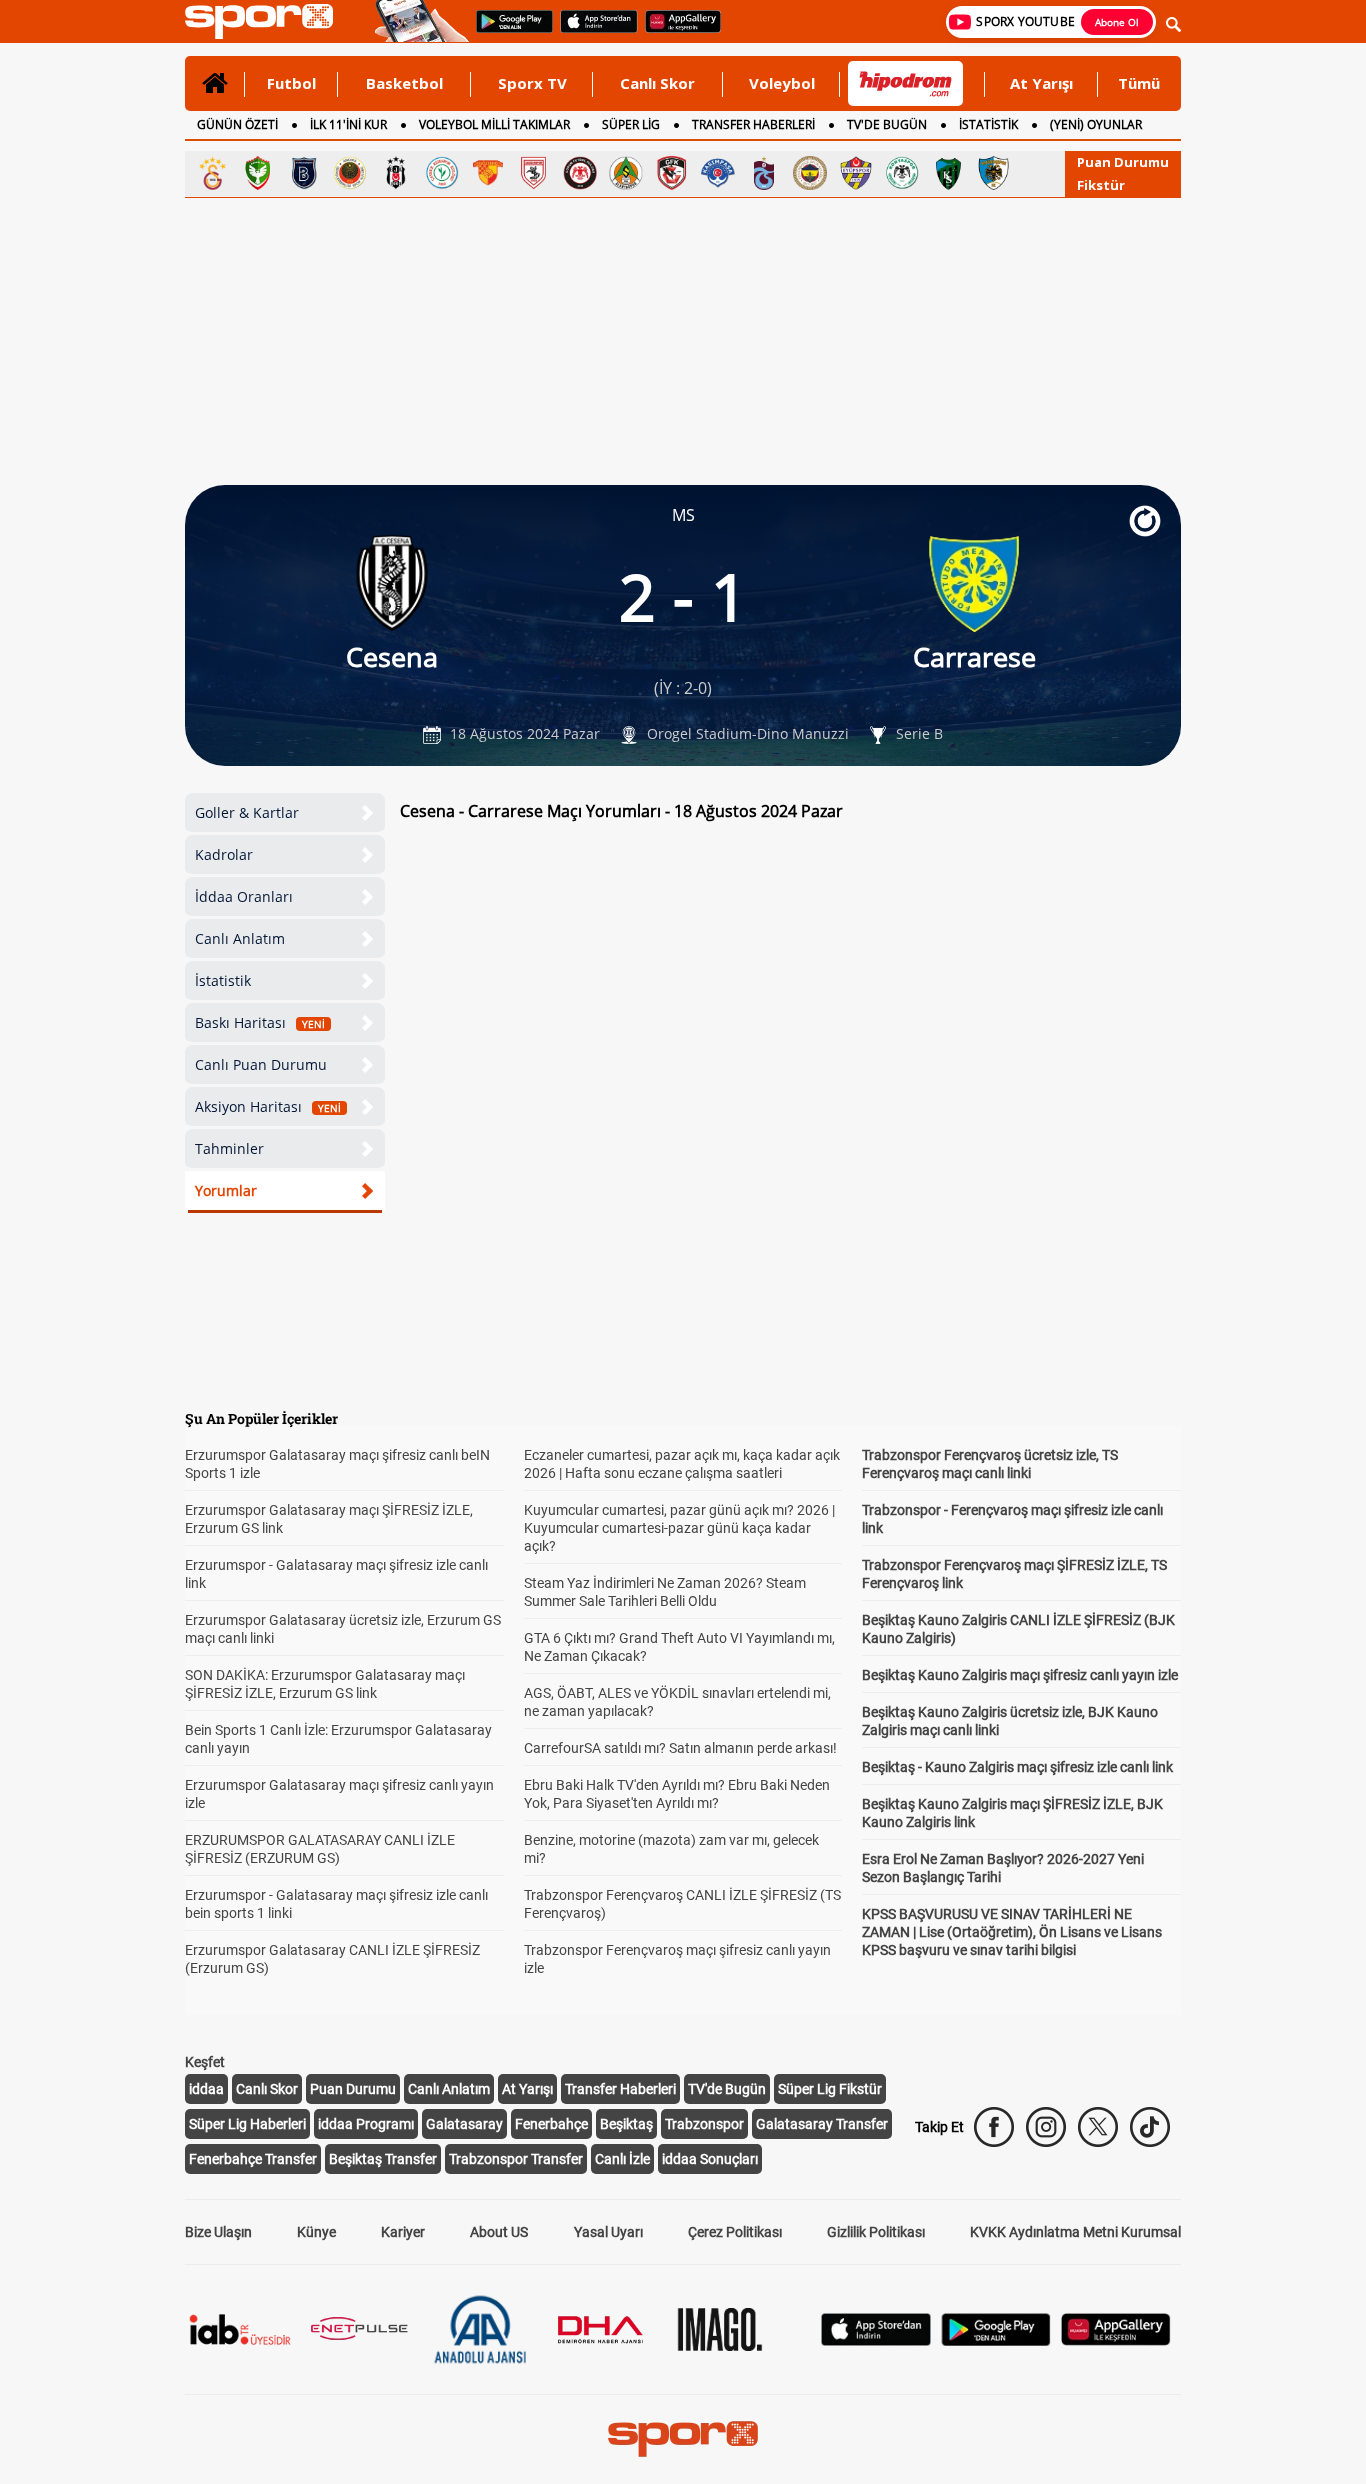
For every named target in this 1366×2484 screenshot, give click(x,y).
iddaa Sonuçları (710, 2159)
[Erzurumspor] (994, 173)
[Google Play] (996, 2340)
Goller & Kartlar (247, 812)
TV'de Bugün (727, 2089)
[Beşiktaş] (396, 173)
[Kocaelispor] (948, 173)
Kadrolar (224, 854)
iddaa (206, 2089)
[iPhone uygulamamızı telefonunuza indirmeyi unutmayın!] (592, 31)
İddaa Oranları (244, 896)
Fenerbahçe (551, 2124)
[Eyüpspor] (856, 173)
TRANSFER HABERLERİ (753, 124)
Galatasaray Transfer (822, 2124)
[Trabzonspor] (764, 173)
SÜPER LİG (631, 124)
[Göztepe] (488, 173)
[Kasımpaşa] (718, 173)
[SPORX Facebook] (994, 2127)
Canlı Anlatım (240, 938)
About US (499, 2232)
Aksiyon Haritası (268, 1106)
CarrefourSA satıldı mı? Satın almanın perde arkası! (680, 1748)
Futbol (291, 83)
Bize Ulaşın (218, 2232)
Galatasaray (464, 2124)
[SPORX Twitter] (1098, 2127)
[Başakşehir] (304, 173)
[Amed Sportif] (258, 173)
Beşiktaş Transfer (383, 2159)
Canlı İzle (622, 2159)
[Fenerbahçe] (810, 173)
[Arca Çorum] (580, 173)
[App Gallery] (1116, 2340)
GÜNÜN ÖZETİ (237, 124)
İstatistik (223, 980)
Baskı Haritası (260, 1022)
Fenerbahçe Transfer (253, 2159)
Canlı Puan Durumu (261, 1064)
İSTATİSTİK (988, 124)
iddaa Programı (366, 2124)
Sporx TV (532, 83)
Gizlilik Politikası (876, 2232)
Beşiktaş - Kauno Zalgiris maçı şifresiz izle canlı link (1017, 1767)
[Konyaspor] (902, 173)
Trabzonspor (704, 2124)
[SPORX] (683, 2439)
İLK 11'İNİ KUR (348, 124)
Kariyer (403, 2232)
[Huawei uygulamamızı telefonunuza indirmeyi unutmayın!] (676, 31)
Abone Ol (1117, 22)
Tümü (1139, 83)
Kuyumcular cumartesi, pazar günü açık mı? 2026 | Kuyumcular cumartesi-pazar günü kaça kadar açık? (679, 1528)
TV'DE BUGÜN (887, 124)
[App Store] (876, 2340)
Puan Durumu (1123, 162)
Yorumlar (226, 1190)
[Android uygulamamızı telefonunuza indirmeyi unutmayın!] (508, 31)
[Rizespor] (442, 173)
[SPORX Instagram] (1046, 2127)
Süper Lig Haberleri (247, 2124)
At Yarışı (1041, 83)
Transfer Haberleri (620, 2089)
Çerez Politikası (735, 2232)
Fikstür (1101, 185)
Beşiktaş (626, 2124)
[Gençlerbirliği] (350, 173)
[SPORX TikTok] (1150, 2127)
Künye (316, 2232)
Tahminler (229, 1148)
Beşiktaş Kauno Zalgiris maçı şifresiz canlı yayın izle (1020, 1675)
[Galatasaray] (212, 173)
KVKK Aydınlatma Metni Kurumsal (1075, 2232)
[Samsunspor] (534, 173)
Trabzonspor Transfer (516, 2159)
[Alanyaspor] (626, 173)
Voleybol (782, 83)
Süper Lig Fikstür (830, 2089)
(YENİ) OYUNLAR (1096, 124)
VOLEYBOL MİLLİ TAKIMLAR (494, 124)
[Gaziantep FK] (672, 173)
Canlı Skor (657, 83)
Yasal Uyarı (608, 2232)
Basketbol (404, 83)
